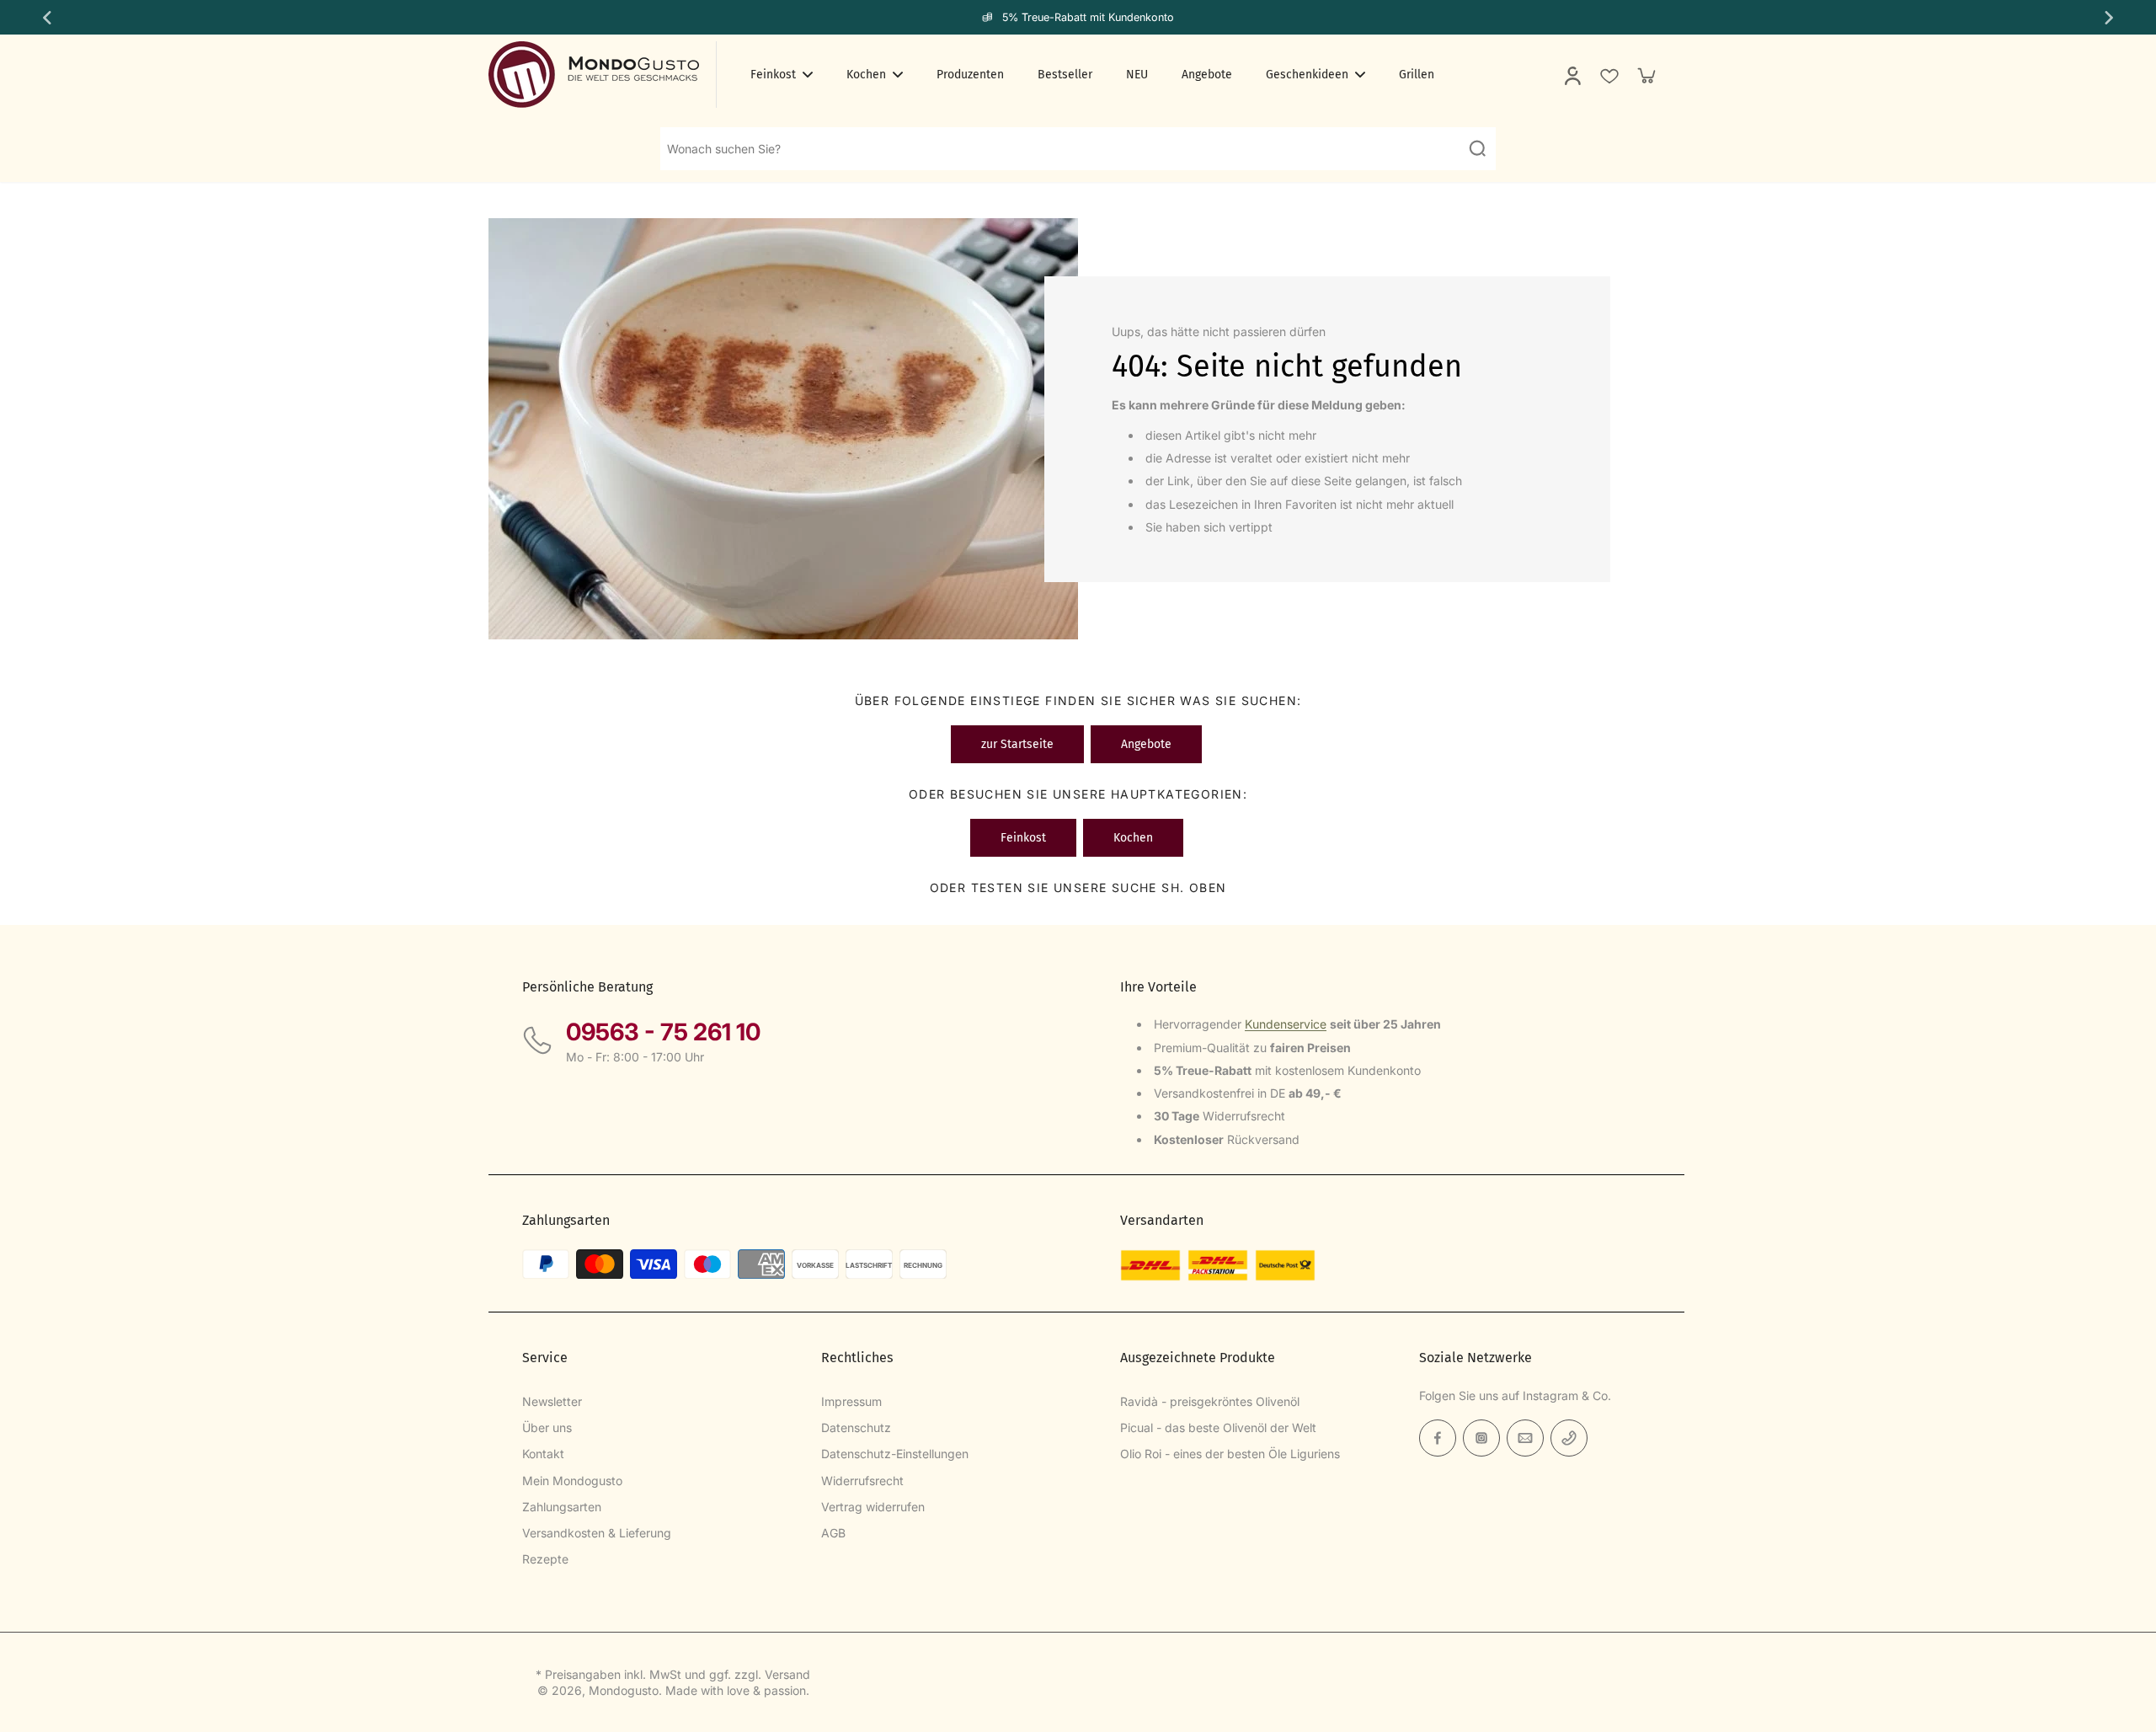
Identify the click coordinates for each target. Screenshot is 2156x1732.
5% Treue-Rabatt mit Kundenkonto (1088, 17)
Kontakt (543, 1454)
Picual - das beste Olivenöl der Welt (1218, 1427)
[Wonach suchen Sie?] (1477, 148)
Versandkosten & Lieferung (597, 1533)
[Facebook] (1438, 1438)
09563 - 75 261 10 (663, 1032)
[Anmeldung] (1572, 75)
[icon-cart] (1646, 75)
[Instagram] (1481, 1438)
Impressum (851, 1401)
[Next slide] (2111, 18)
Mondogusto (624, 1690)
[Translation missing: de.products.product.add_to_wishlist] (1609, 75)
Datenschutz (856, 1427)
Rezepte (545, 1559)
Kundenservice (1286, 1024)
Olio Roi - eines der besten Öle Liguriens (1230, 1454)
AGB (833, 1533)
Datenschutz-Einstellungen (895, 1454)
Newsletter (552, 1401)
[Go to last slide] (45, 18)
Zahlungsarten (562, 1507)
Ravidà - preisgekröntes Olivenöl (1210, 1401)
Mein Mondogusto (572, 1481)
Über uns (547, 1427)
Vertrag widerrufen (873, 1507)
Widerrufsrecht (862, 1481)
